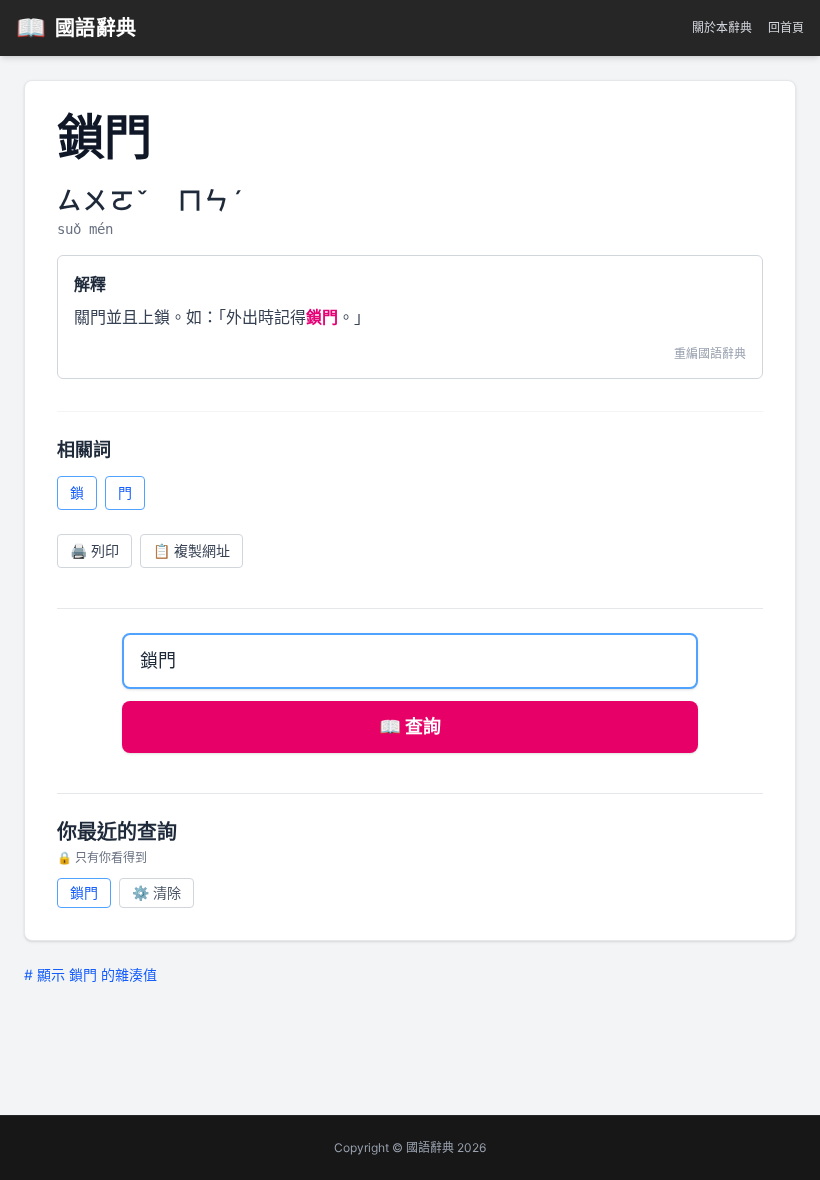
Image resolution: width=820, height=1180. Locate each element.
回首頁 (786, 27)
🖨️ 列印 (94, 550)
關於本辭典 (722, 27)
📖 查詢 (410, 726)
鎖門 (84, 892)
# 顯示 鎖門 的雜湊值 (90, 974)
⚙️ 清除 (156, 892)
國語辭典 (76, 27)
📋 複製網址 (191, 550)
